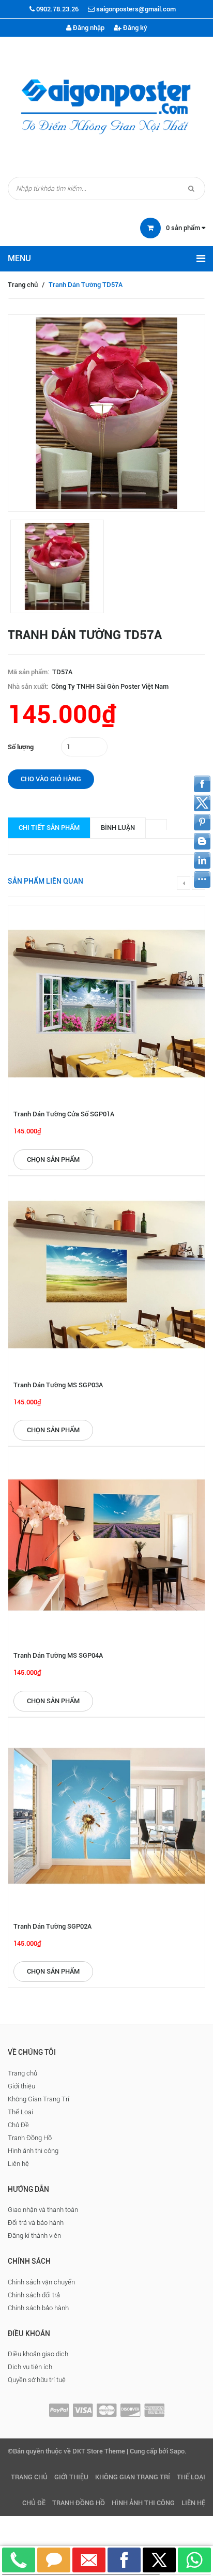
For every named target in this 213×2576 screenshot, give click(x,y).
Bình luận (118, 828)
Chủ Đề (18, 2125)
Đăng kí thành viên (34, 2236)
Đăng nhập (88, 28)
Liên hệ (18, 2164)
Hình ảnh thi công (33, 2151)
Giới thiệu (21, 2086)
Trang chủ (23, 285)
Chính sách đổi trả (34, 2295)
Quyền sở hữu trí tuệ (37, 2380)
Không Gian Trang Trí (39, 2099)
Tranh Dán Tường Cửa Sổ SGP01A (64, 1114)
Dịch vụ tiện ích (30, 2367)
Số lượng (21, 747)
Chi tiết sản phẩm (49, 828)
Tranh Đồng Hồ (30, 2138)
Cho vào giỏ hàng (51, 779)
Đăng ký (134, 28)
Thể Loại (20, 2112)
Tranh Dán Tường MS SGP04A (58, 1655)
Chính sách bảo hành (38, 2308)
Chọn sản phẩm (53, 1160)
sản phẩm (184, 228)
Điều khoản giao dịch (38, 2354)
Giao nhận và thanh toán (43, 2210)
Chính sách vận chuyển (41, 2282)
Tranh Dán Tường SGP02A (52, 1926)
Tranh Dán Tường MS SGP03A (58, 1385)
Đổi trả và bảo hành (36, 2223)
